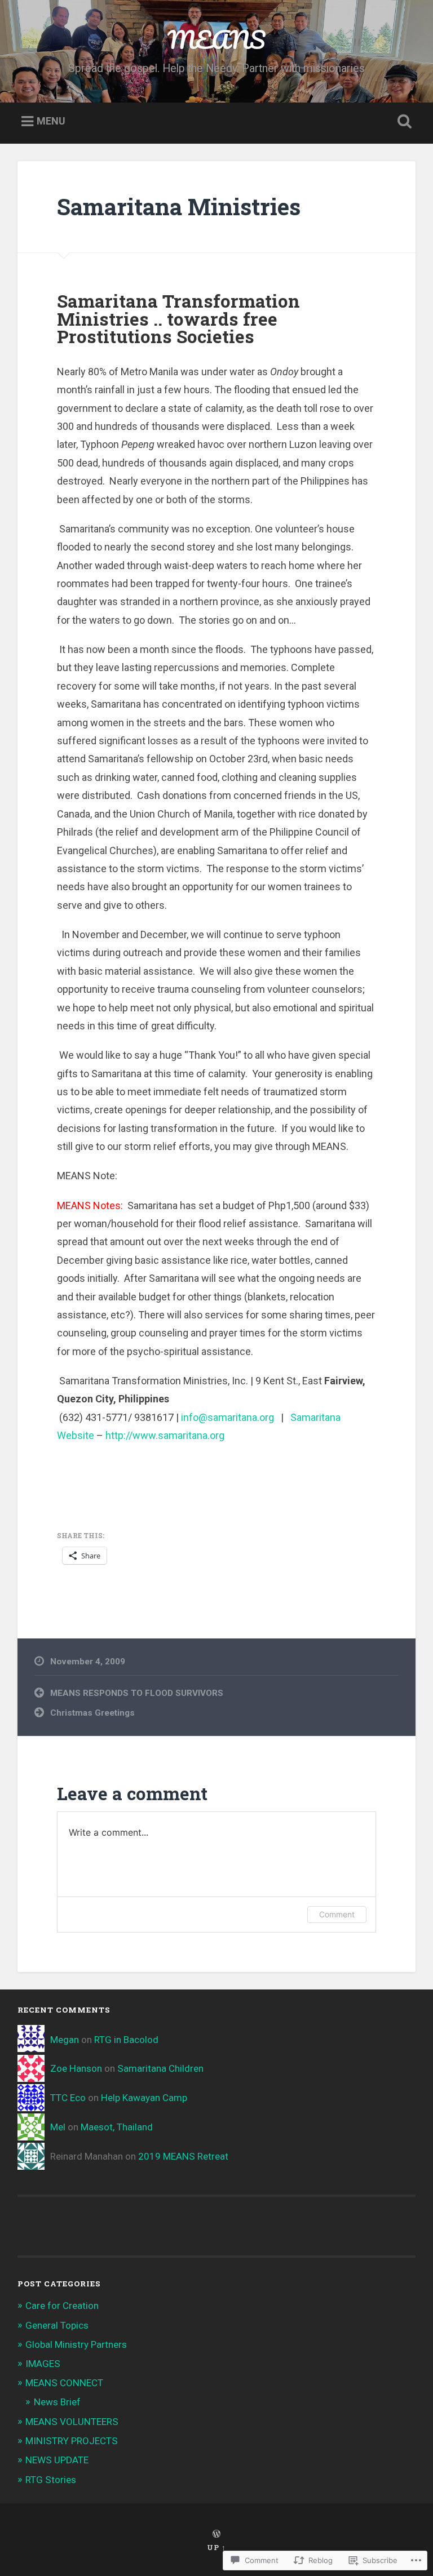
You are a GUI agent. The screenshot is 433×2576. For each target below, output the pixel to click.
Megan (65, 2040)
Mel (58, 2127)
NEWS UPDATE (57, 2460)
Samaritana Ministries (179, 206)
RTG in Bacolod (126, 2040)
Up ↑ (216, 2547)
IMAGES (43, 2364)
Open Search (403, 122)
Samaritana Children (160, 2068)
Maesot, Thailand (117, 2127)
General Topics (57, 2325)
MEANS (216, 39)
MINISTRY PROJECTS (72, 2441)
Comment (337, 1914)
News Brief (57, 2402)
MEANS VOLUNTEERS (72, 2422)
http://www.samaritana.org (165, 1435)
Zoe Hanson (76, 2068)
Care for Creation (62, 2306)
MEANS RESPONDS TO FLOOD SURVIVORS (137, 1693)
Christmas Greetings (92, 1713)
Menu (51, 121)
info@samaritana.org (227, 1417)
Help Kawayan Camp (144, 2098)
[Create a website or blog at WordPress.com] (216, 2534)
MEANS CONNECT (64, 2383)
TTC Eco (68, 2098)
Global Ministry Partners (76, 2344)
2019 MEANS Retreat (183, 2156)
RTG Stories (51, 2480)
